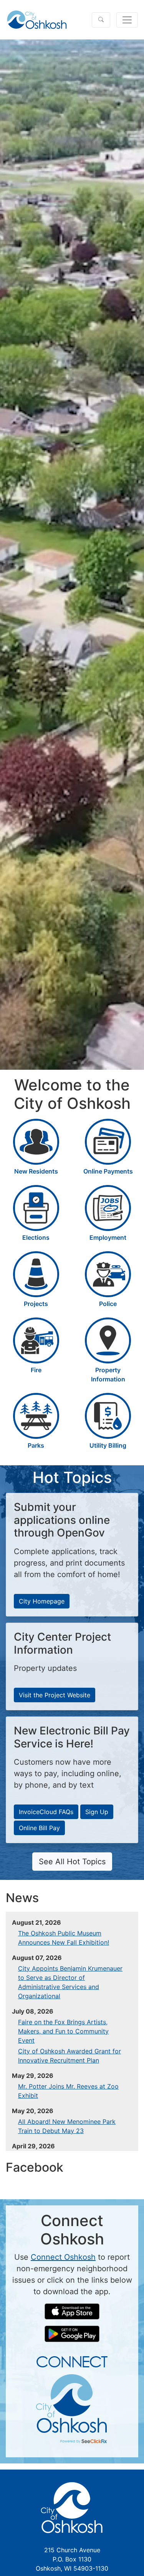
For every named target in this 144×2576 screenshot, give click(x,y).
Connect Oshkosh (63, 2257)
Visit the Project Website (55, 1695)
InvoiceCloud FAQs (46, 1812)
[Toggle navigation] (127, 20)
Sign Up (97, 1812)
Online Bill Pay (39, 1828)
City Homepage (42, 1601)
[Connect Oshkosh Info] (72, 2399)
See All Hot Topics (72, 1862)
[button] (101, 20)
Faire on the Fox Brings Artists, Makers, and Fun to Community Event (63, 2031)
